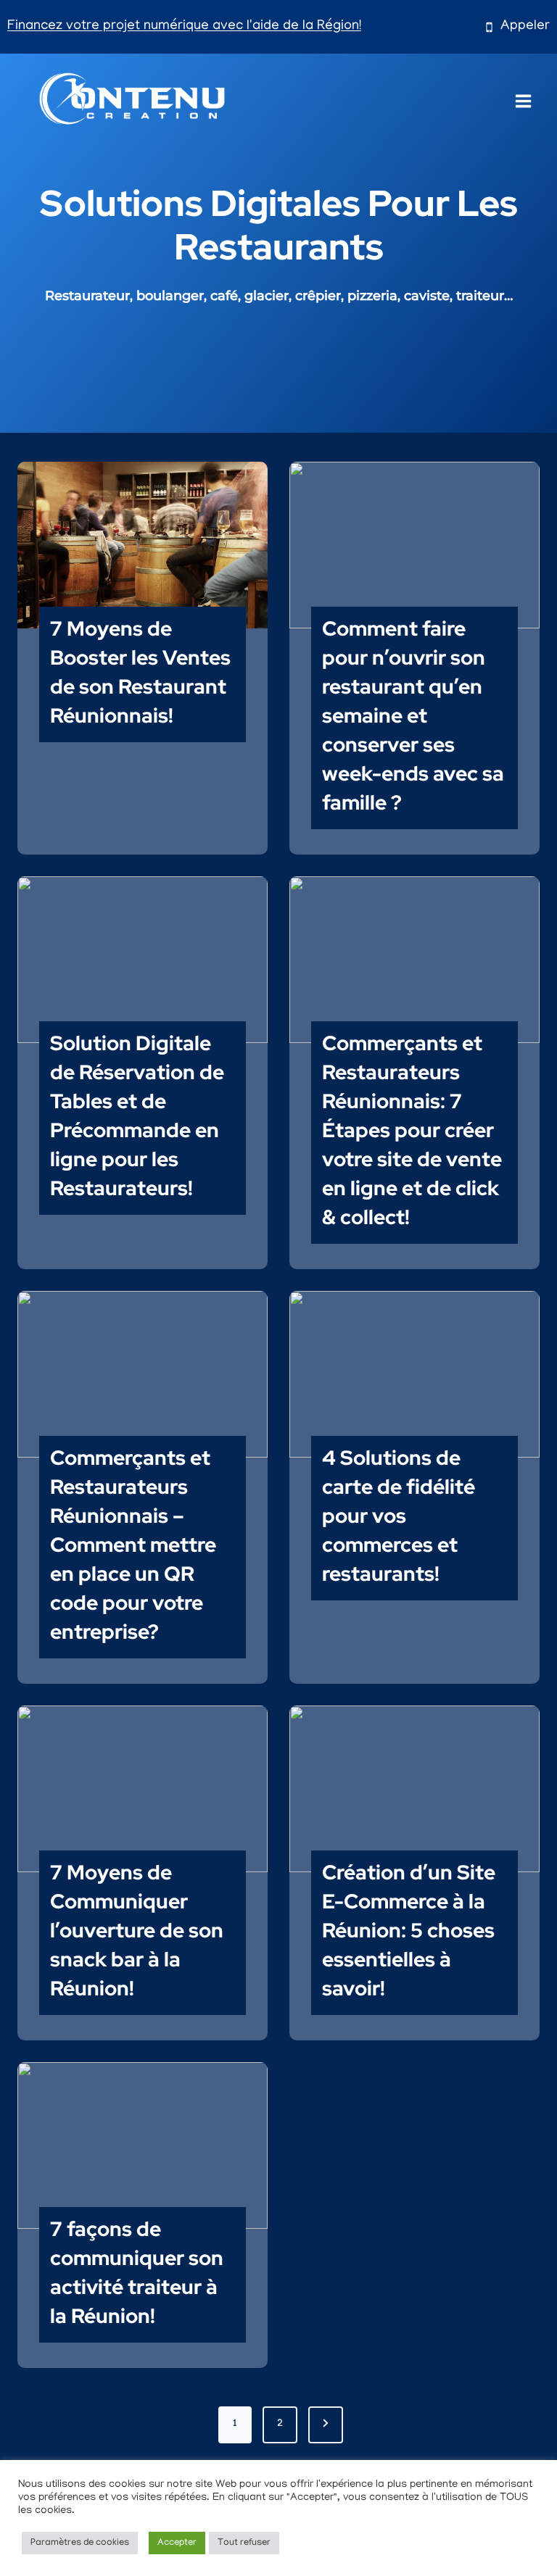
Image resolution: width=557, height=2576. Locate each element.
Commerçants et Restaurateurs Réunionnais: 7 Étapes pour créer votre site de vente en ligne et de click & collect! (412, 1130)
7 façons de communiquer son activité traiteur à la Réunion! (137, 2272)
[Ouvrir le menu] (524, 97)
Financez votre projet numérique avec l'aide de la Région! (184, 26)
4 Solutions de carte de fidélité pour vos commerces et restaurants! (399, 1516)
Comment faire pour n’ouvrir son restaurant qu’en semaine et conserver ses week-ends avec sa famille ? (413, 715)
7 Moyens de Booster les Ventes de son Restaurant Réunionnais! (140, 672)
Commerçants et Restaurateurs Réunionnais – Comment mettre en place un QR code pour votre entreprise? (133, 1545)
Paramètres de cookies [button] (80, 2543)
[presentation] (143, 545)
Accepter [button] (177, 2543)
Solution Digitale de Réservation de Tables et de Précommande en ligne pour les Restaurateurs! (137, 1115)
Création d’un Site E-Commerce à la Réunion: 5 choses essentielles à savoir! (409, 1930)
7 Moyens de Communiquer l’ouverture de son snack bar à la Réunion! (137, 1930)
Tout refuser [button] (244, 2543)
